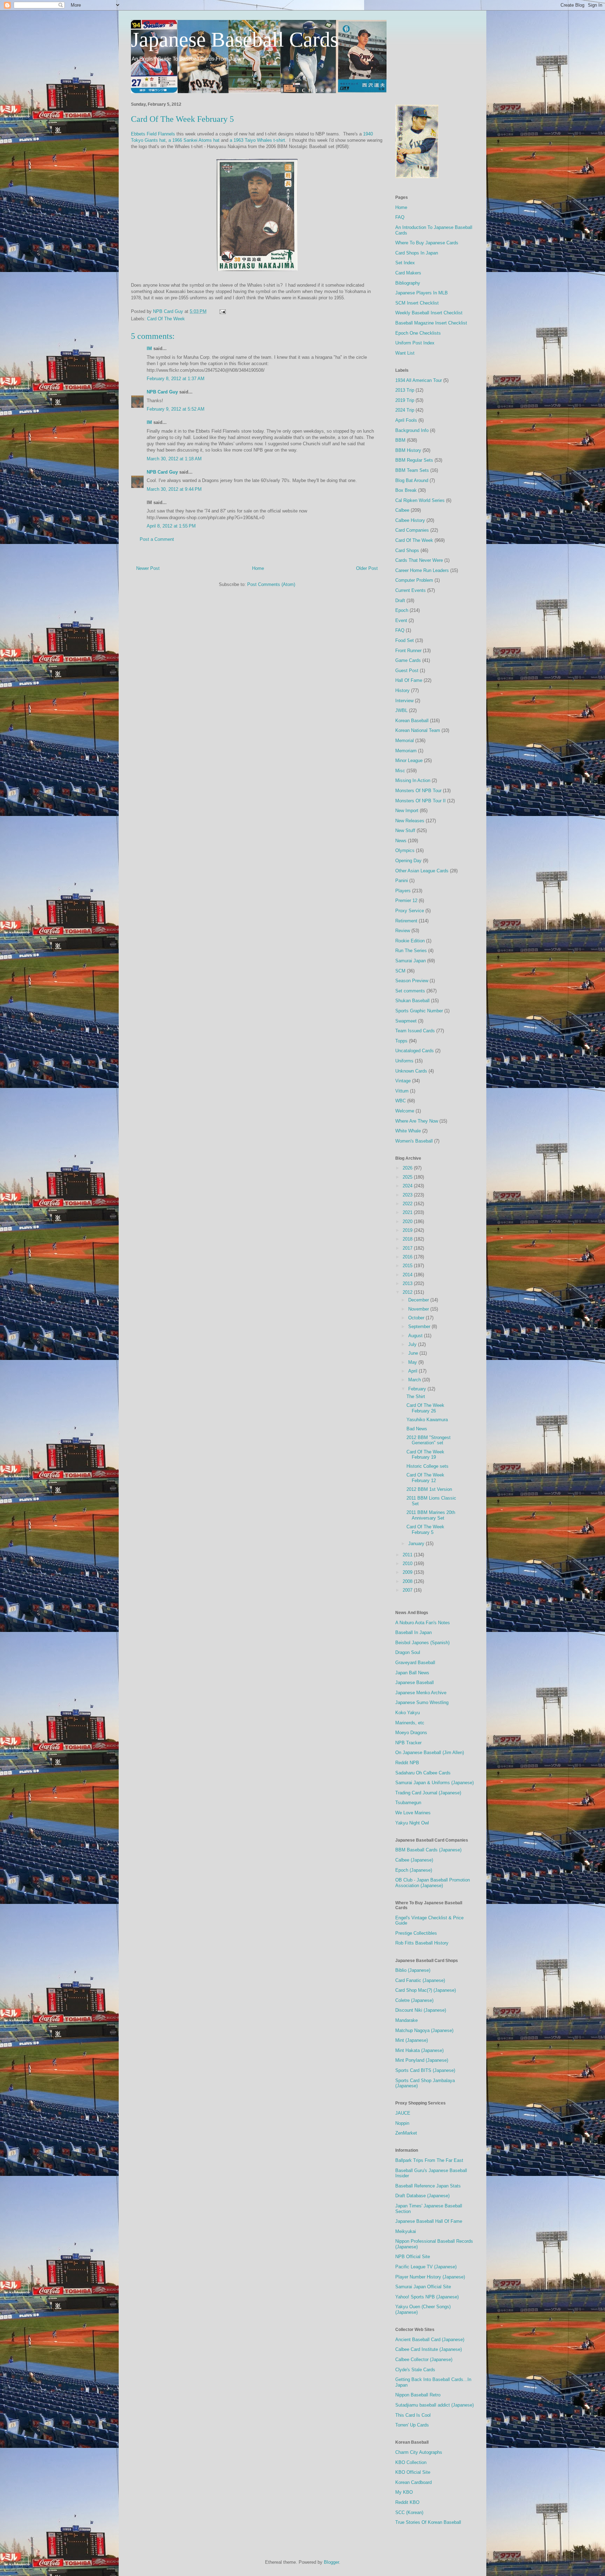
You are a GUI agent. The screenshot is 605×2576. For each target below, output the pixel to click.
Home (258, 568)
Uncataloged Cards (415, 1051)
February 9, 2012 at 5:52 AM (176, 409)
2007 (408, 1590)
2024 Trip (405, 410)
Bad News (417, 1429)
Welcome (405, 1111)
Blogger (331, 2562)
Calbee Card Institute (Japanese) (429, 2349)
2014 (408, 1275)
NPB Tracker (408, 1743)
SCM (400, 971)
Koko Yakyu (408, 1713)
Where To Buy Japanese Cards (427, 243)
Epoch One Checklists (418, 333)
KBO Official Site (413, 2472)
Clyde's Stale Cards (415, 2370)
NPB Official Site (413, 2257)
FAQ (400, 217)
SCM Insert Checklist (417, 303)
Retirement (406, 921)
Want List (405, 353)
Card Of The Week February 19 (425, 1455)
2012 (408, 1292)
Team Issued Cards (415, 1031)
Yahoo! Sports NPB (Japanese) (427, 2297)
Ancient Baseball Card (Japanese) (430, 2340)
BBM (400, 440)
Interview (404, 701)
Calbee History (410, 520)
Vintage (403, 1081)
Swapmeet (406, 1021)
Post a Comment (157, 539)
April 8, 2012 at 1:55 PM (171, 526)
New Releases (410, 821)
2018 (408, 1239)
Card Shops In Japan (417, 253)
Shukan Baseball (412, 1001)
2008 (408, 1581)
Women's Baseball (414, 1141)
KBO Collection (411, 2462)
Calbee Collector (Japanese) (424, 2359)
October (417, 1318)
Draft (400, 601)
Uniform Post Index (415, 343)
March (415, 1380)
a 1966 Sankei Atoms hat (194, 140)
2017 (408, 1248)
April (413, 1371)
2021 (408, 1212)
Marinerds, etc (410, 1723)
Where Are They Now (417, 1121)
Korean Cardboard (413, 2482)
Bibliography (408, 283)
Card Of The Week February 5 (425, 1530)
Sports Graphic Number (419, 1011)
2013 (408, 1283)
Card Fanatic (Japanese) (420, 1980)
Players (403, 891)
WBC (401, 1101)
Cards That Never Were (419, 560)
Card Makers (408, 273)
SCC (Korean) (409, 2512)
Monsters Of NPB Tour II (420, 801)
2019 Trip (405, 400)
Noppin (402, 2123)
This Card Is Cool (413, 2415)
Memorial (405, 741)
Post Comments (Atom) (271, 584)
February (418, 1389)
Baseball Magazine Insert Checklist (431, 323)
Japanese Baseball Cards (235, 40)
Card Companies (412, 530)
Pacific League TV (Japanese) (426, 2267)
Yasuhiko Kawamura (427, 1420)
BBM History (408, 450)
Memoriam (406, 751)
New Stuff (405, 830)
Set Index (405, 263)
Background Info (412, 430)
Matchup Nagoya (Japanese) (424, 2030)
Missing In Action (413, 780)
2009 (408, 1572)
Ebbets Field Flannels (153, 134)
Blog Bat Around (412, 480)
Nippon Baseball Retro (418, 2395)
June (414, 1353)
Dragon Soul (408, 1652)
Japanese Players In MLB (422, 293)
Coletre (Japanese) (414, 2000)
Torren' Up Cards (412, 2425)
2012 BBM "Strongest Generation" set (429, 1440)
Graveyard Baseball (415, 1663)
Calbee (402, 510)
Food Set (405, 640)
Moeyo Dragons (411, 1733)
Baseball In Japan (413, 1632)
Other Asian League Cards (422, 871)
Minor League (409, 760)
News (401, 841)
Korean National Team (418, 730)
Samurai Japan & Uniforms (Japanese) (434, 1783)
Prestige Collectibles (416, 1933)
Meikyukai (406, 2231)
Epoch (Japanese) (414, 1870)
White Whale (408, 1131)
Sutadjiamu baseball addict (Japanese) (434, 2405)
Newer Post (148, 568)
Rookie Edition (410, 941)
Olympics (405, 850)
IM (149, 348)
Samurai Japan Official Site (423, 2287)
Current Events (411, 590)
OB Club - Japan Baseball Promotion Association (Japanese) (433, 1883)
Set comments (410, 991)
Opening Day (408, 861)
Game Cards (408, 660)
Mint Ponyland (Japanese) (422, 2060)
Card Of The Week (166, 319)
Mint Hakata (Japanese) (419, 2050)
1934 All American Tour (419, 380)
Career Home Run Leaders (422, 570)
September (420, 1327)
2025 (408, 1177)
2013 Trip (405, 390)
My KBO (404, 2492)
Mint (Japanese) (412, 2040)
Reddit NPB (407, 1763)
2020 (408, 1221)
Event (401, 620)
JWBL (401, 710)
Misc (400, 771)
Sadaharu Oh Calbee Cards (423, 1773)
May (413, 1362)
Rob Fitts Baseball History (422, 1943)
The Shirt (416, 1397)
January (417, 1544)
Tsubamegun (408, 1803)
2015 (408, 1266)
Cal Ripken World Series (420, 500)
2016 (408, 1257)
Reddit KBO (407, 2502)
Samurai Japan (411, 961)
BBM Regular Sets (414, 460)
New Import (407, 811)
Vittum (402, 1091)
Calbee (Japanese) (414, 1860)
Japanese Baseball (415, 1683)
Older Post (367, 568)
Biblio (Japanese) (413, 1970)
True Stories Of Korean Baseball (428, 2522)
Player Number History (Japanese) (430, 2277)
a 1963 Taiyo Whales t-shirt (257, 140)
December (419, 1300)
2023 (408, 1195)
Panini (402, 881)
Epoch (402, 610)
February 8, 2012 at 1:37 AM (176, 379)
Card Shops (407, 550)
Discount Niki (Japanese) (421, 2010)
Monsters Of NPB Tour (418, 791)
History (402, 690)
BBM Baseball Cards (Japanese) (428, 1850)
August (416, 1336)
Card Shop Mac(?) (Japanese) (426, 1990)
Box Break (406, 490)
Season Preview (412, 981)
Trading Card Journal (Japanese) (428, 1793)
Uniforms (404, 1061)
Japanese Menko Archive (421, 1693)
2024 (408, 1186)
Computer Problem (414, 580)
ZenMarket (406, 2133)
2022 (408, 1204)
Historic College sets (427, 1466)
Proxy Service (410, 911)
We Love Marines (413, 1813)
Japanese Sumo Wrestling (422, 1702)
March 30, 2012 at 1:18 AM (174, 459)
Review (403, 931)
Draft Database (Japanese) (422, 2196)
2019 (408, 1230)
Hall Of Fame (409, 680)
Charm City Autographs (419, 2452)
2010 (408, 1563)
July (413, 1344)
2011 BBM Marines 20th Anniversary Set (431, 1515)
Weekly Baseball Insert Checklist (429, 313)
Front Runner (408, 651)
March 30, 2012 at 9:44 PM (174, 489)
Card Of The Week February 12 (425, 1478)
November (419, 1309)
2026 (408, 1168)
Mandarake (406, 2020)
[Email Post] (222, 311)
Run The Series (411, 951)
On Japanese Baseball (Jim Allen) (430, 1753)
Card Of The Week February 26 (425, 1408)
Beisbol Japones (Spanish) (422, 1643)
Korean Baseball (412, 721)
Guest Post (407, 671)
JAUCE (403, 2113)
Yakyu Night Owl (412, 1823)
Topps (401, 1041)
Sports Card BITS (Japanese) (425, 2070)
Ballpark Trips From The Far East (429, 2160)
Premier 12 (406, 900)
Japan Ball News (412, 1673)
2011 (408, 1555)
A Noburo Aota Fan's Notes (423, 1623)
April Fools (406, 420)
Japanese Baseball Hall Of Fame (429, 2221)
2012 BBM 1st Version (429, 1489)
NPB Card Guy (162, 392)
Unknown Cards (411, 1071)
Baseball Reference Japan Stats (428, 2186)
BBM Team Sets (412, 470)
